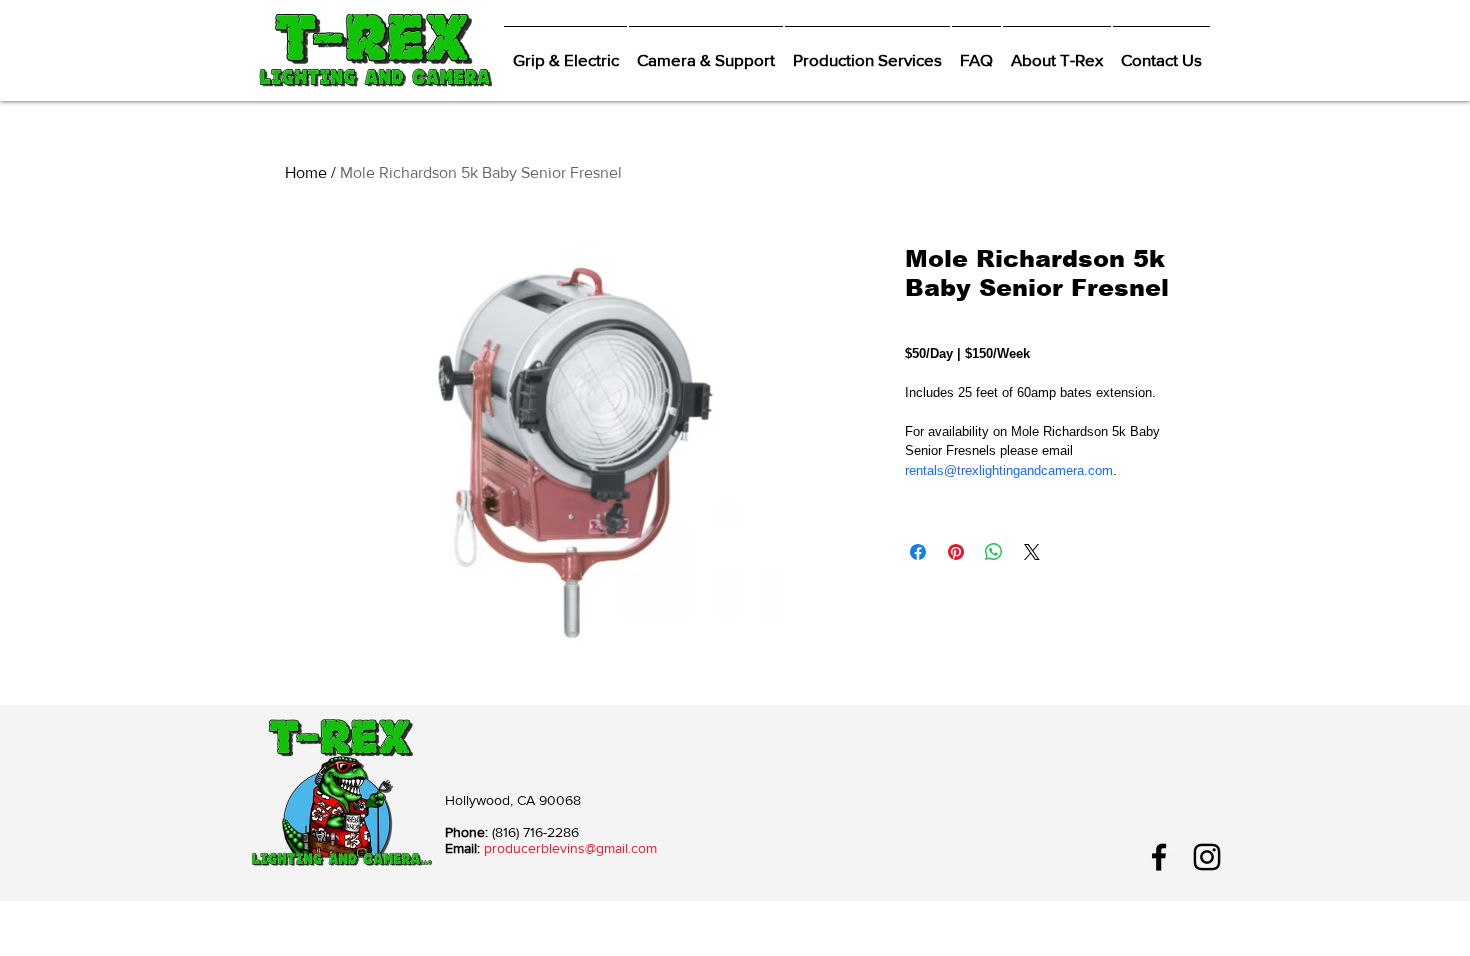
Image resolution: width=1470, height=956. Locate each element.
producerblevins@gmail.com (570, 848)
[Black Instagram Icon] (1207, 857)
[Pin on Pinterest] (956, 552)
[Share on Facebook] (918, 552)
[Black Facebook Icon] (1159, 857)
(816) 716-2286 (535, 832)
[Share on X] (1032, 552)
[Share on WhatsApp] (994, 552)
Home (306, 172)
